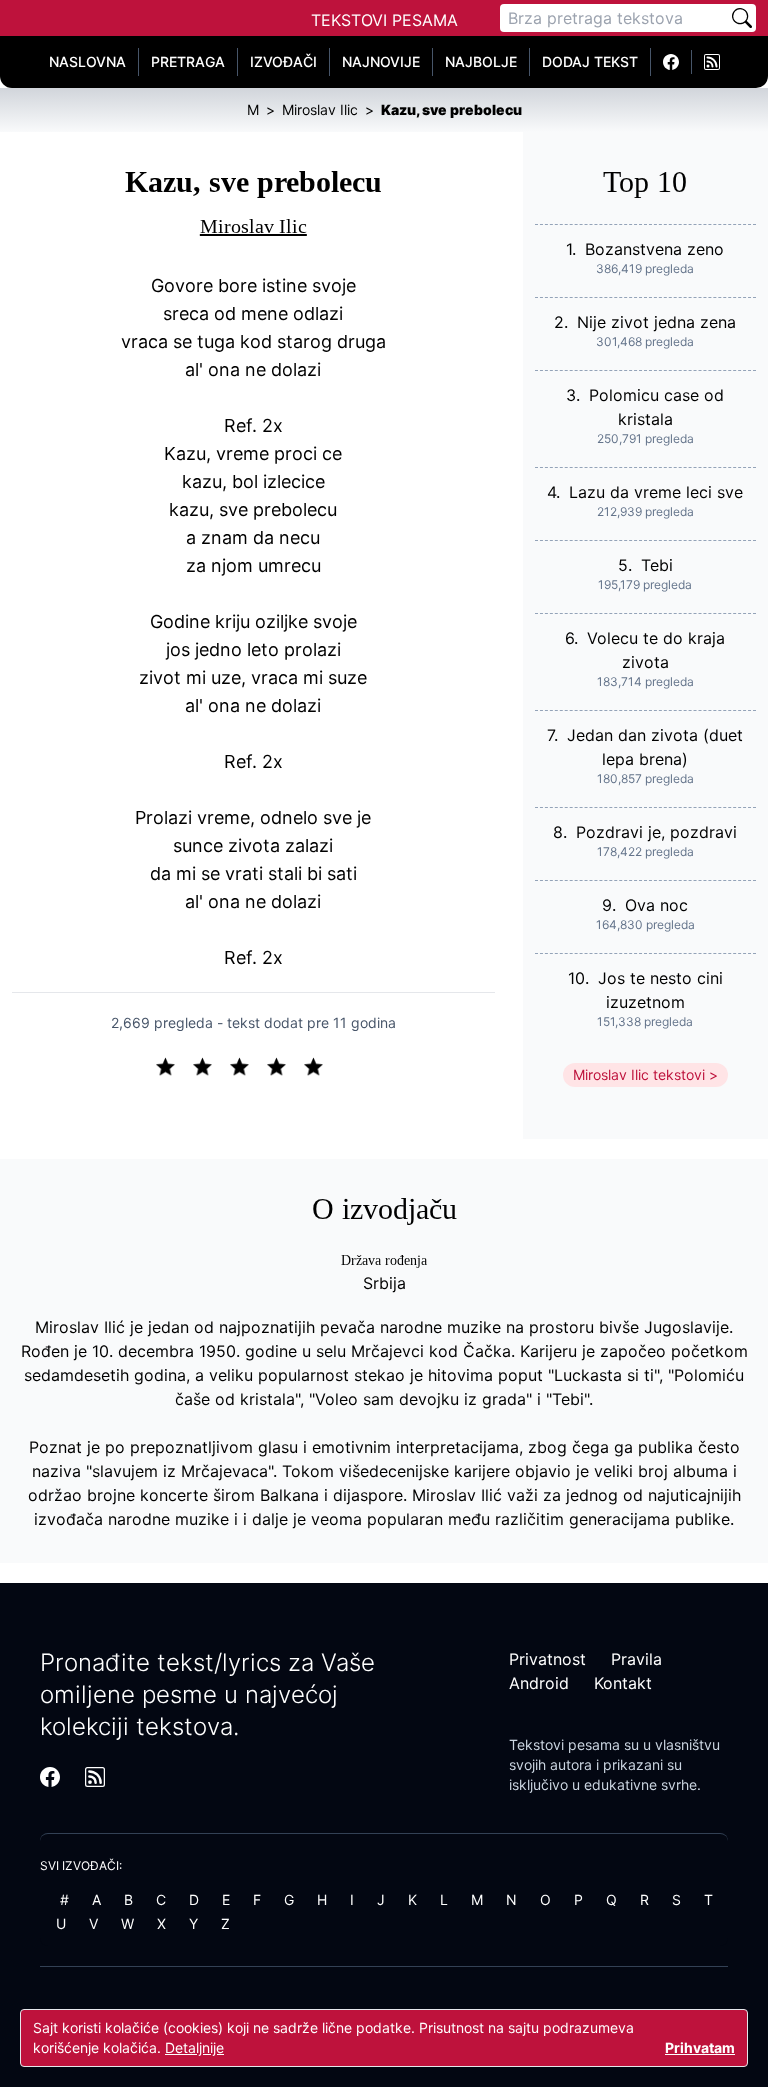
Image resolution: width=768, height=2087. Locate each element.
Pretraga (188, 61)
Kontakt (623, 1683)
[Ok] (247, 1065)
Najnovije (381, 61)
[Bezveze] (210, 1065)
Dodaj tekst (590, 61)
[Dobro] (284, 1065)
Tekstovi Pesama (384, 20)
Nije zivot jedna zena (656, 322)
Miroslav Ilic (253, 226)
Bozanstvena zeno (654, 249)
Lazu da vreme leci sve (656, 492)
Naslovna (87, 61)
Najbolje (481, 61)
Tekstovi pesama (564, 1744)
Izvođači (283, 61)
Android (539, 1683)
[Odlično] (319, 1065)
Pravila (636, 1659)
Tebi (657, 565)
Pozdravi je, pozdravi (656, 832)
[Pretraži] (742, 18)
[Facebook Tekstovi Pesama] (671, 62)
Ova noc (656, 905)
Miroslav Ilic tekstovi (639, 1074)
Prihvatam (700, 2047)
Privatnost (547, 1659)
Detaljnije (194, 2047)
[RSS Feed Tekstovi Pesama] (712, 62)
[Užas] (173, 1065)
